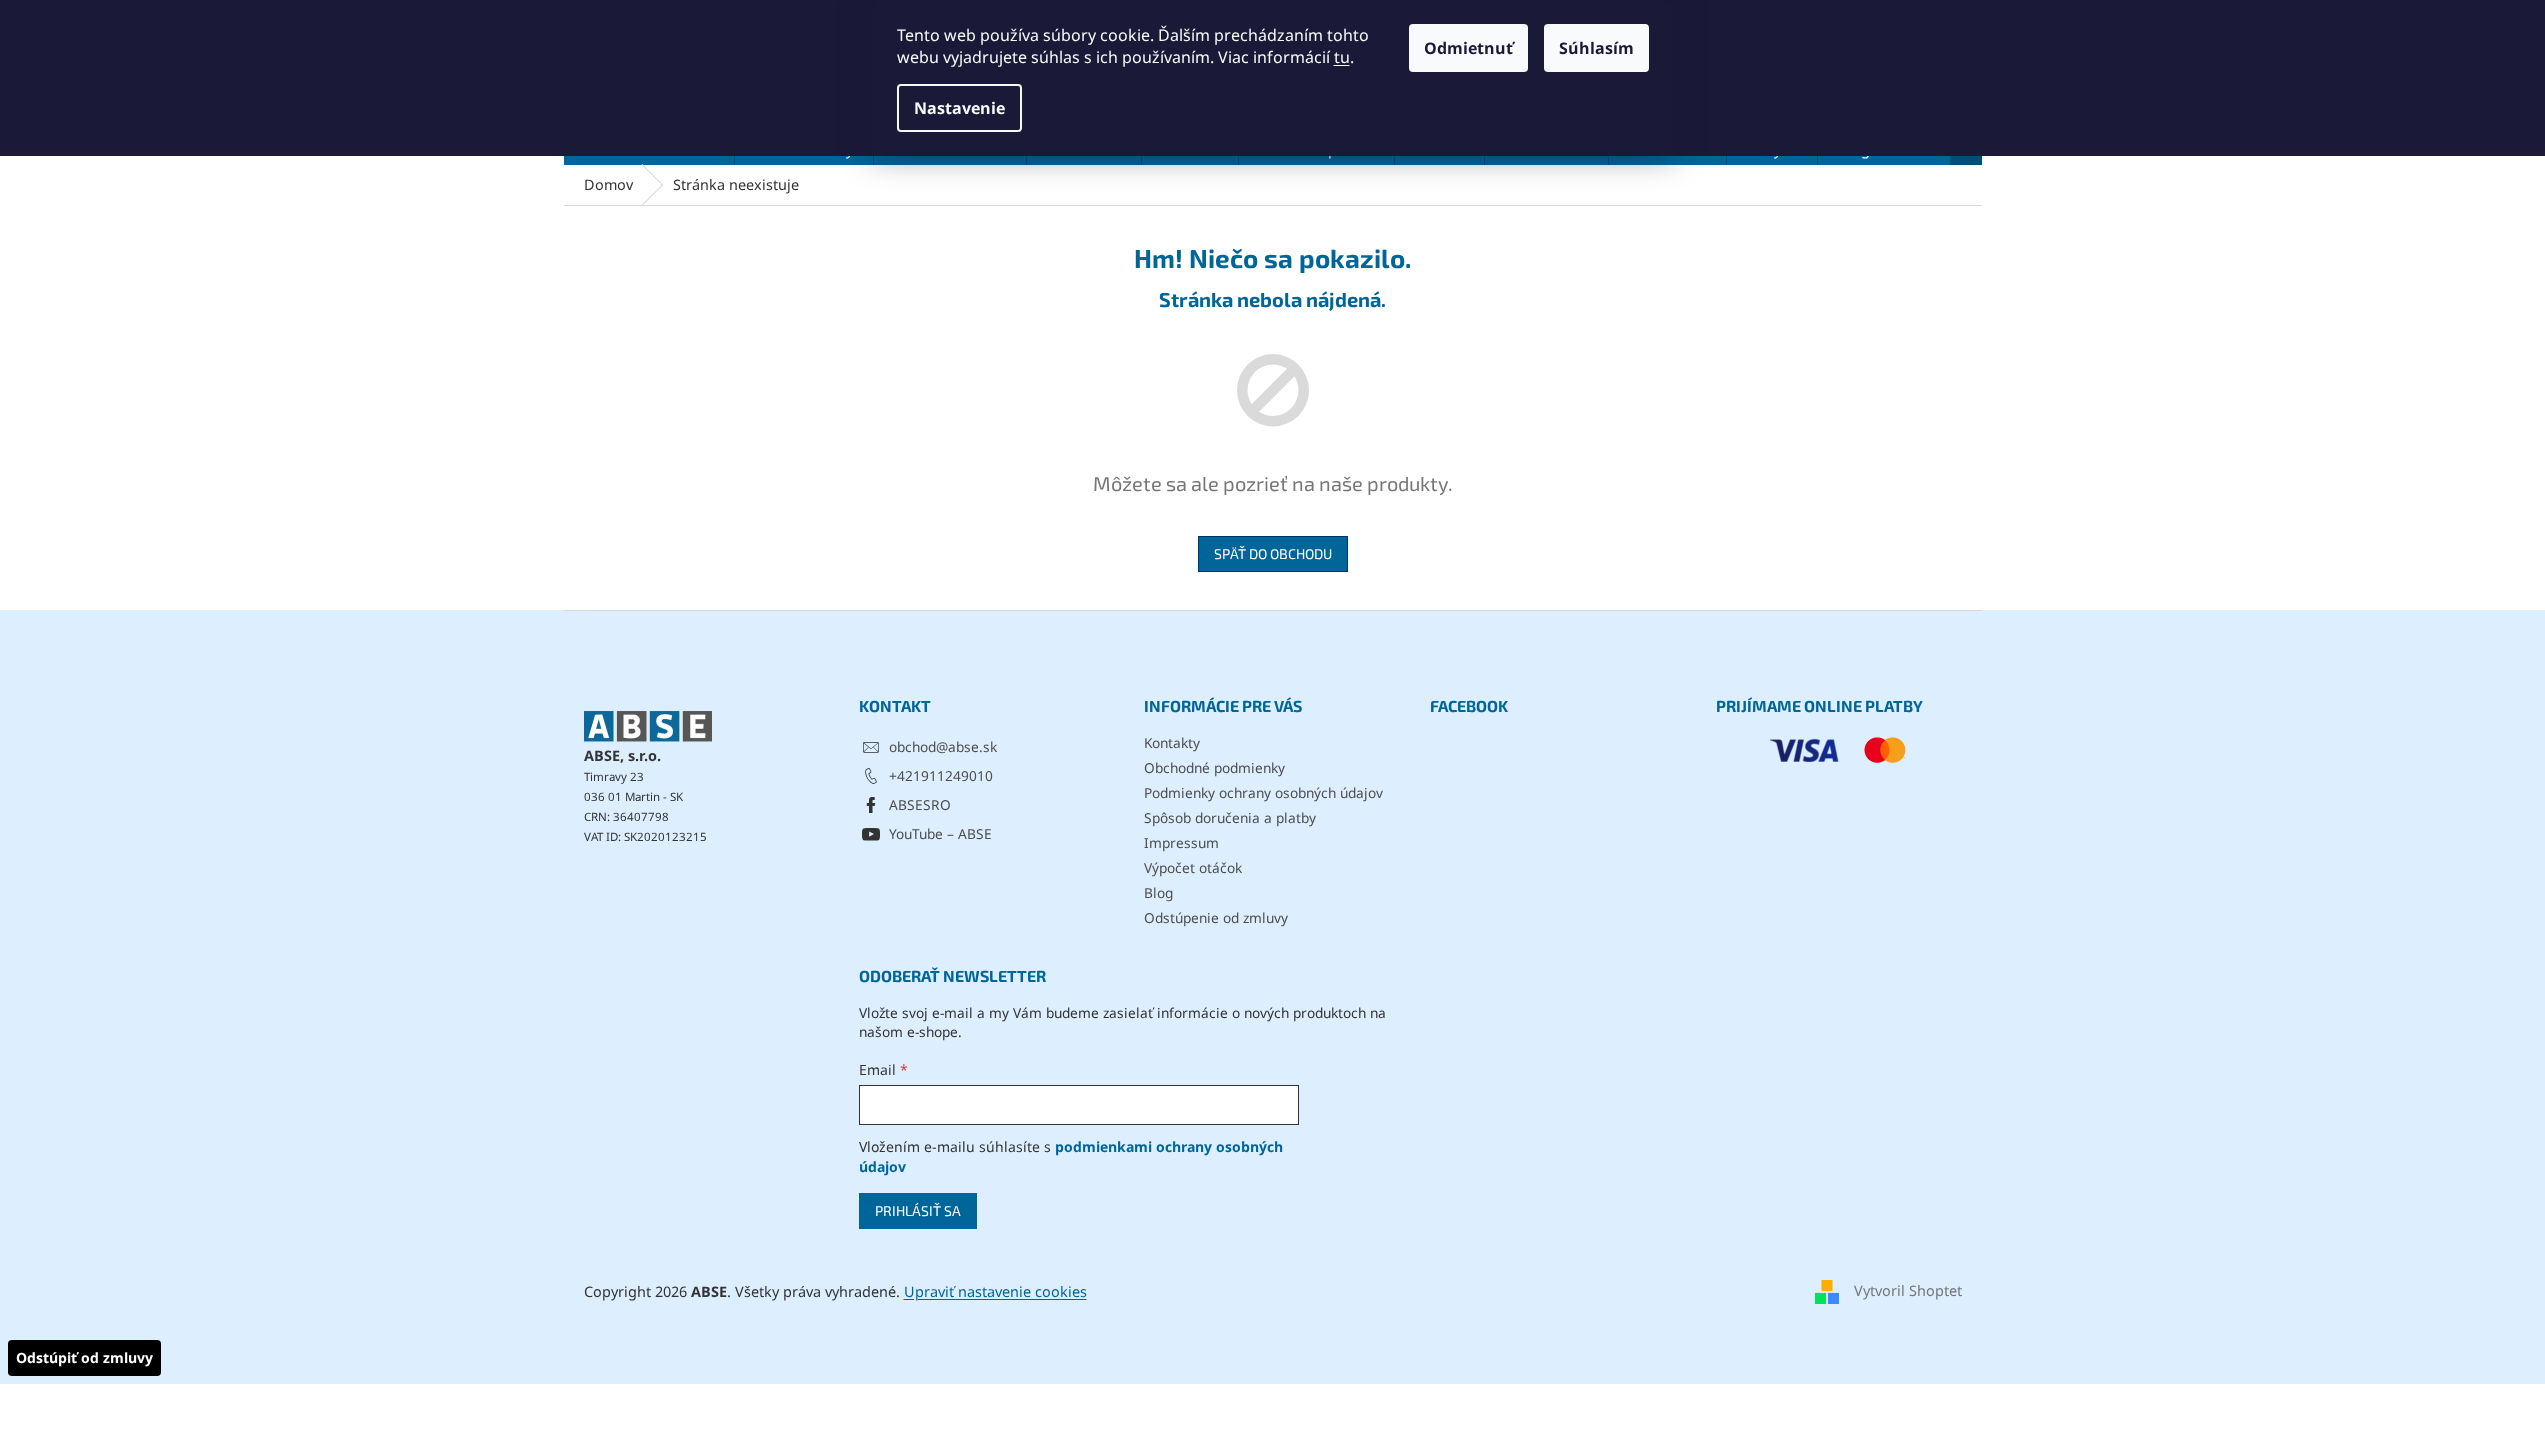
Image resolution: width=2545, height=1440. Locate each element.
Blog (1158, 892)
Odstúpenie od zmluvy (1216, 917)
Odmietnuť (1468, 48)
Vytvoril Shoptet (1908, 1290)
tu (1342, 57)
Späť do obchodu (1273, 553)
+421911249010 (941, 775)
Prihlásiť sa (918, 1210)
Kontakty (1172, 742)
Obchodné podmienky (1214, 767)
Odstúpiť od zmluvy (84, 1357)
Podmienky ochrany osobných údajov (1263, 792)
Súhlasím (1596, 48)
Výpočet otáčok (1193, 867)
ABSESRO (920, 804)
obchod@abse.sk (943, 746)
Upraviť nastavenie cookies (995, 1291)
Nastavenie (959, 108)
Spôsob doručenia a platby (1230, 817)
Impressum (1181, 842)
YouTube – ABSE (940, 833)
